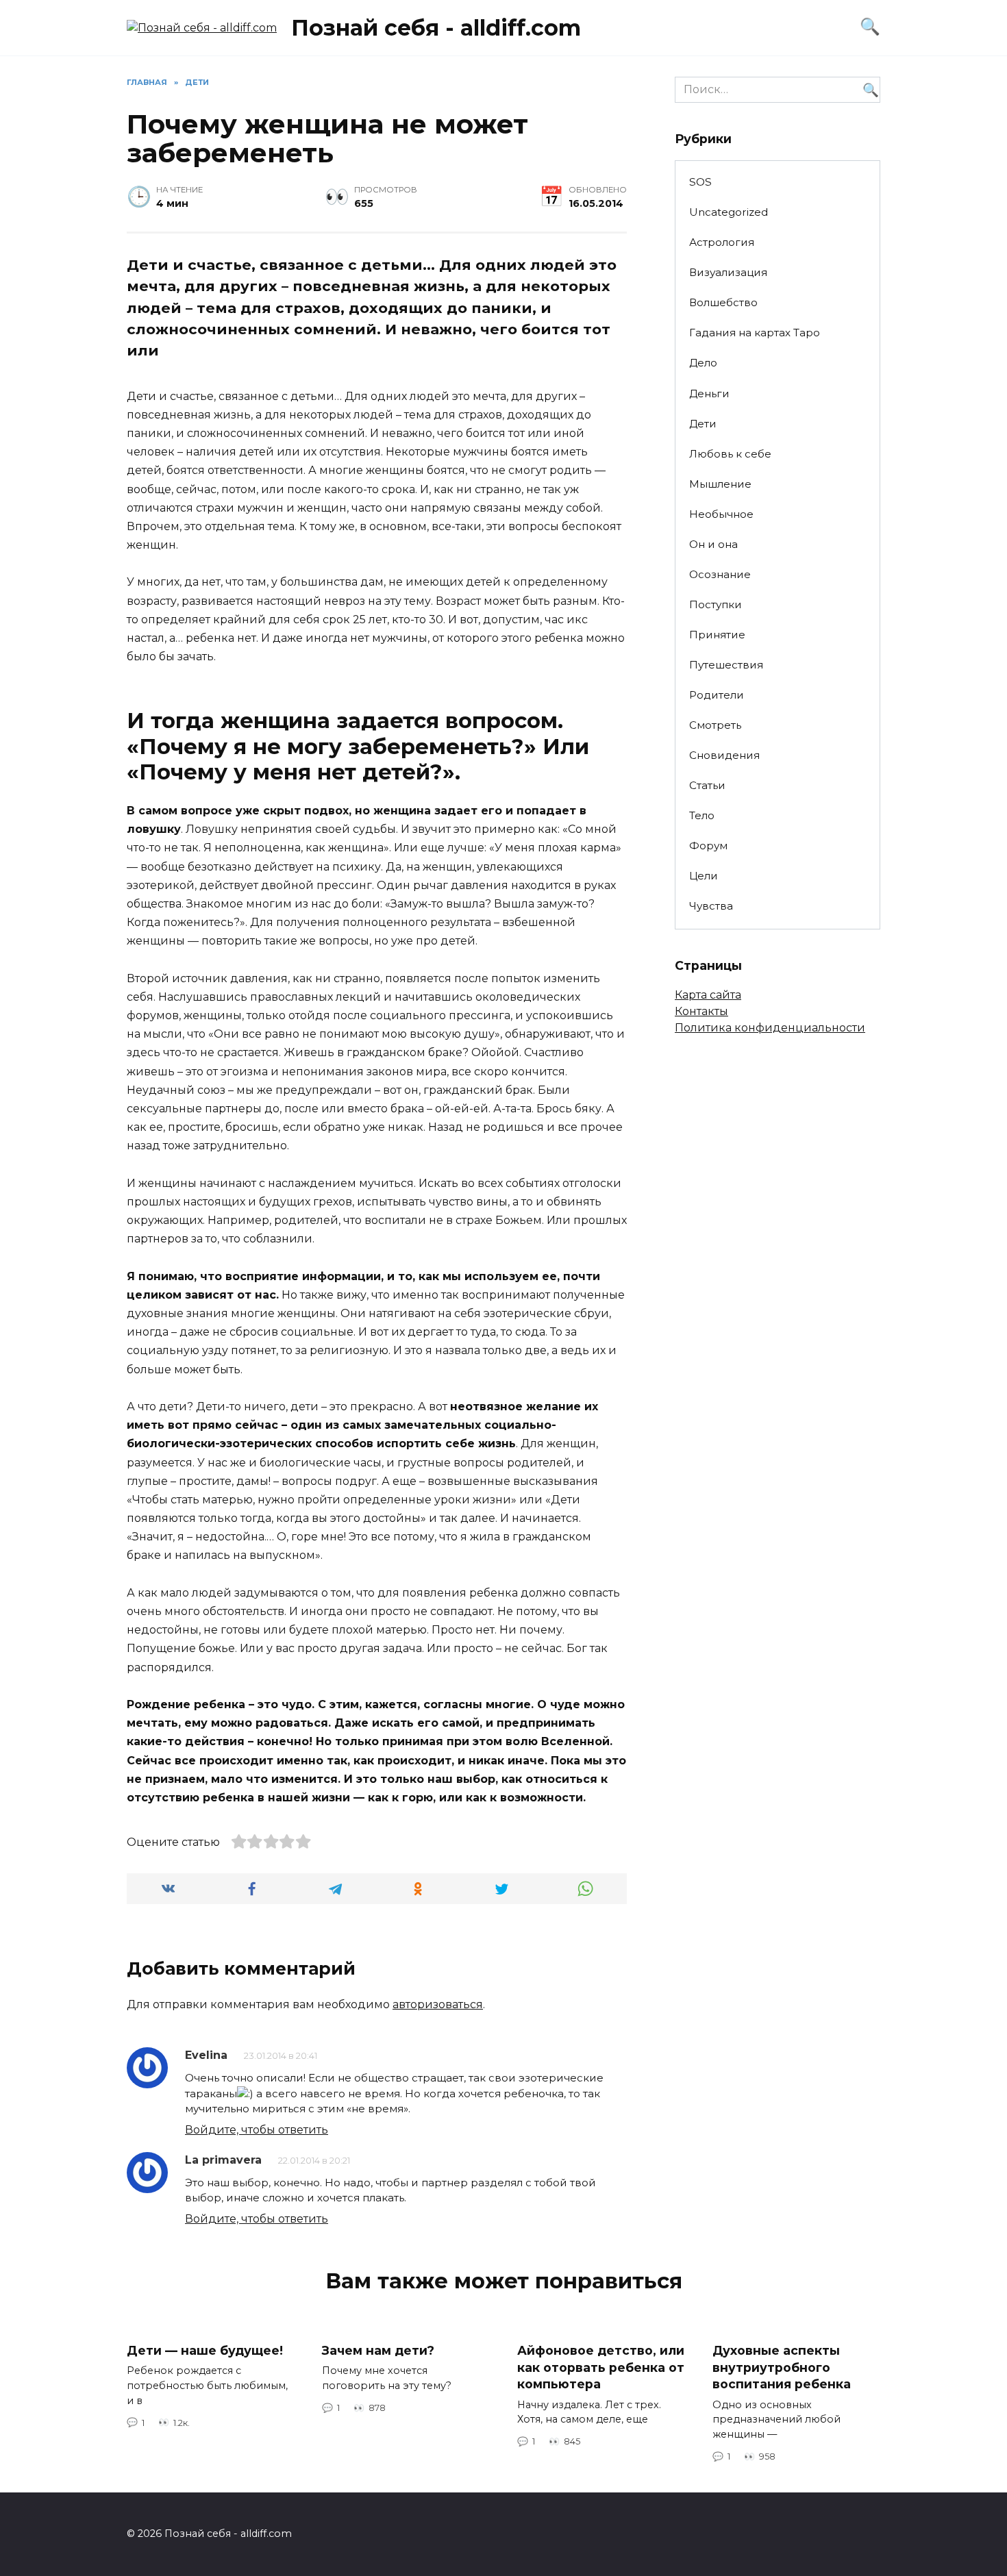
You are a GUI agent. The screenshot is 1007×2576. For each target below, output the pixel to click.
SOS (700, 182)
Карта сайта (708, 995)
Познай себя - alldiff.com (436, 28)
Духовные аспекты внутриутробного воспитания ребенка (782, 2367)
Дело (703, 363)
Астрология (722, 242)
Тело (702, 815)
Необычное (721, 514)
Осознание (720, 574)
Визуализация (728, 272)
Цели (704, 876)
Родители (717, 695)
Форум (708, 846)
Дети (703, 424)
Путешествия (726, 665)
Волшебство (723, 302)
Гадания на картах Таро (755, 333)
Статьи (707, 785)
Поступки (716, 604)
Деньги (709, 393)
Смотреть (715, 725)
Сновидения (724, 755)
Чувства (711, 906)
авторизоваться (438, 2004)
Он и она (713, 544)
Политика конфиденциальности (770, 1028)
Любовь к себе (730, 454)
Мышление (720, 484)
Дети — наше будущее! (205, 2350)
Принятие (717, 635)
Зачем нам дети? (378, 2350)
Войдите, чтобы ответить (257, 2130)
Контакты (701, 1011)
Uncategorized (729, 212)
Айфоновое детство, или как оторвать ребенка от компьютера (601, 2367)
